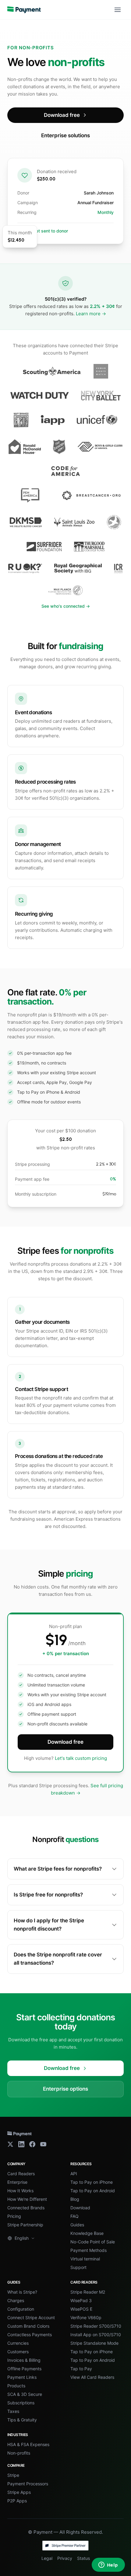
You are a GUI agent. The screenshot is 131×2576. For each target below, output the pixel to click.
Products (16, 2386)
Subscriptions (21, 2403)
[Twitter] (10, 2144)
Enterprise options (65, 2089)
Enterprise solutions (65, 135)
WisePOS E (81, 2309)
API (74, 2174)
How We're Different (27, 2199)
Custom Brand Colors (28, 2326)
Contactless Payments (30, 2335)
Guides (77, 2225)
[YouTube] (43, 2144)
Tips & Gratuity (22, 2420)
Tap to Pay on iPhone (92, 2182)
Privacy (65, 2558)
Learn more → (91, 314)
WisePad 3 (81, 2300)
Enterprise (17, 2182)
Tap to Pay (81, 2369)
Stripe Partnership (25, 2225)
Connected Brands (26, 2208)
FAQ (74, 2216)
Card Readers (21, 2174)
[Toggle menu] (118, 10)
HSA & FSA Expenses (28, 2444)
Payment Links (22, 2377)
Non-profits (19, 2453)
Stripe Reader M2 (88, 2292)
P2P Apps (17, 2501)
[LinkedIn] (21, 2144)
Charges (16, 2300)
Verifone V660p (86, 2317)
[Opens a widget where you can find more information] (108, 2565)
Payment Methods (89, 2250)
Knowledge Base (87, 2233)
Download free (62, 115)
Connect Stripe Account (31, 2317)
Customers (18, 2352)
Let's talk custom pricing (81, 1758)
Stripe (13, 2475)
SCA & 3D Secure (25, 2394)
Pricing (14, 2216)
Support (78, 2267)
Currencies (18, 2343)
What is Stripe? (22, 2292)
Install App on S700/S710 (96, 2335)
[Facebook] (32, 2144)
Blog (75, 2199)
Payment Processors (28, 2484)
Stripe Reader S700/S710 (96, 2326)
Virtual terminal (85, 2259)
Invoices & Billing (24, 2360)
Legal (47, 2558)
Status (83, 2558)
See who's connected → (66, 606)
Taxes (13, 2411)
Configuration (21, 2309)
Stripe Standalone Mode (94, 2343)
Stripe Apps (19, 2492)
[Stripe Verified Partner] (65, 2546)
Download (80, 2208)
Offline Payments (24, 2369)
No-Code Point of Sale (93, 2242)
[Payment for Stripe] (24, 10)
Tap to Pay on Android (93, 2191)
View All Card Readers (92, 2377)
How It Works (20, 2191)
